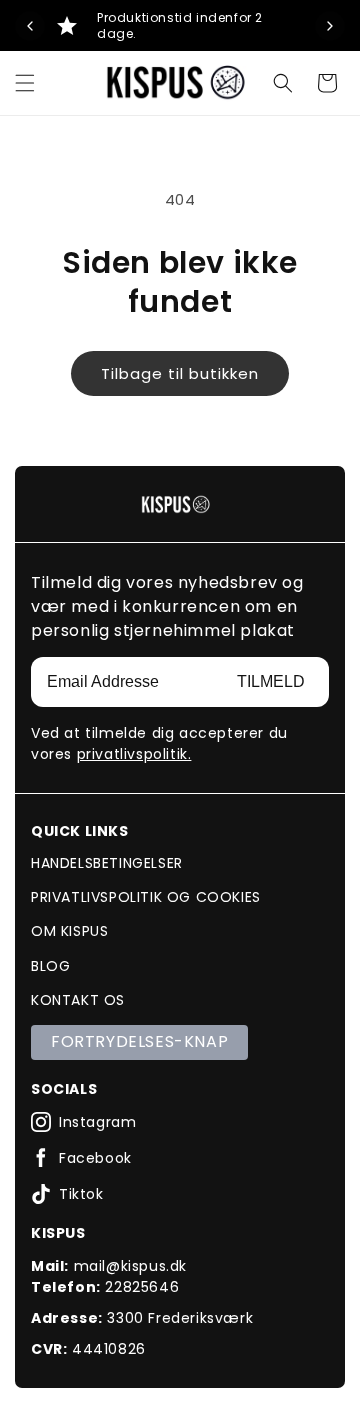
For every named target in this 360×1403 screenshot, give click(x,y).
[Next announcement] (330, 26)
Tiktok (81, 1194)
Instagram (97, 1122)
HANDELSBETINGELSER (107, 863)
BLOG (50, 966)
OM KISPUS (69, 931)
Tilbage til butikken (180, 373)
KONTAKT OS (78, 1000)
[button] (25, 83)
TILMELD (271, 681)
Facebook (95, 1158)
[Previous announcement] (30, 26)
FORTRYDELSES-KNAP (139, 1041)
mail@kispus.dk (130, 1266)
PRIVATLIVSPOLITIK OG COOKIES (146, 897)
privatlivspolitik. (134, 754)
